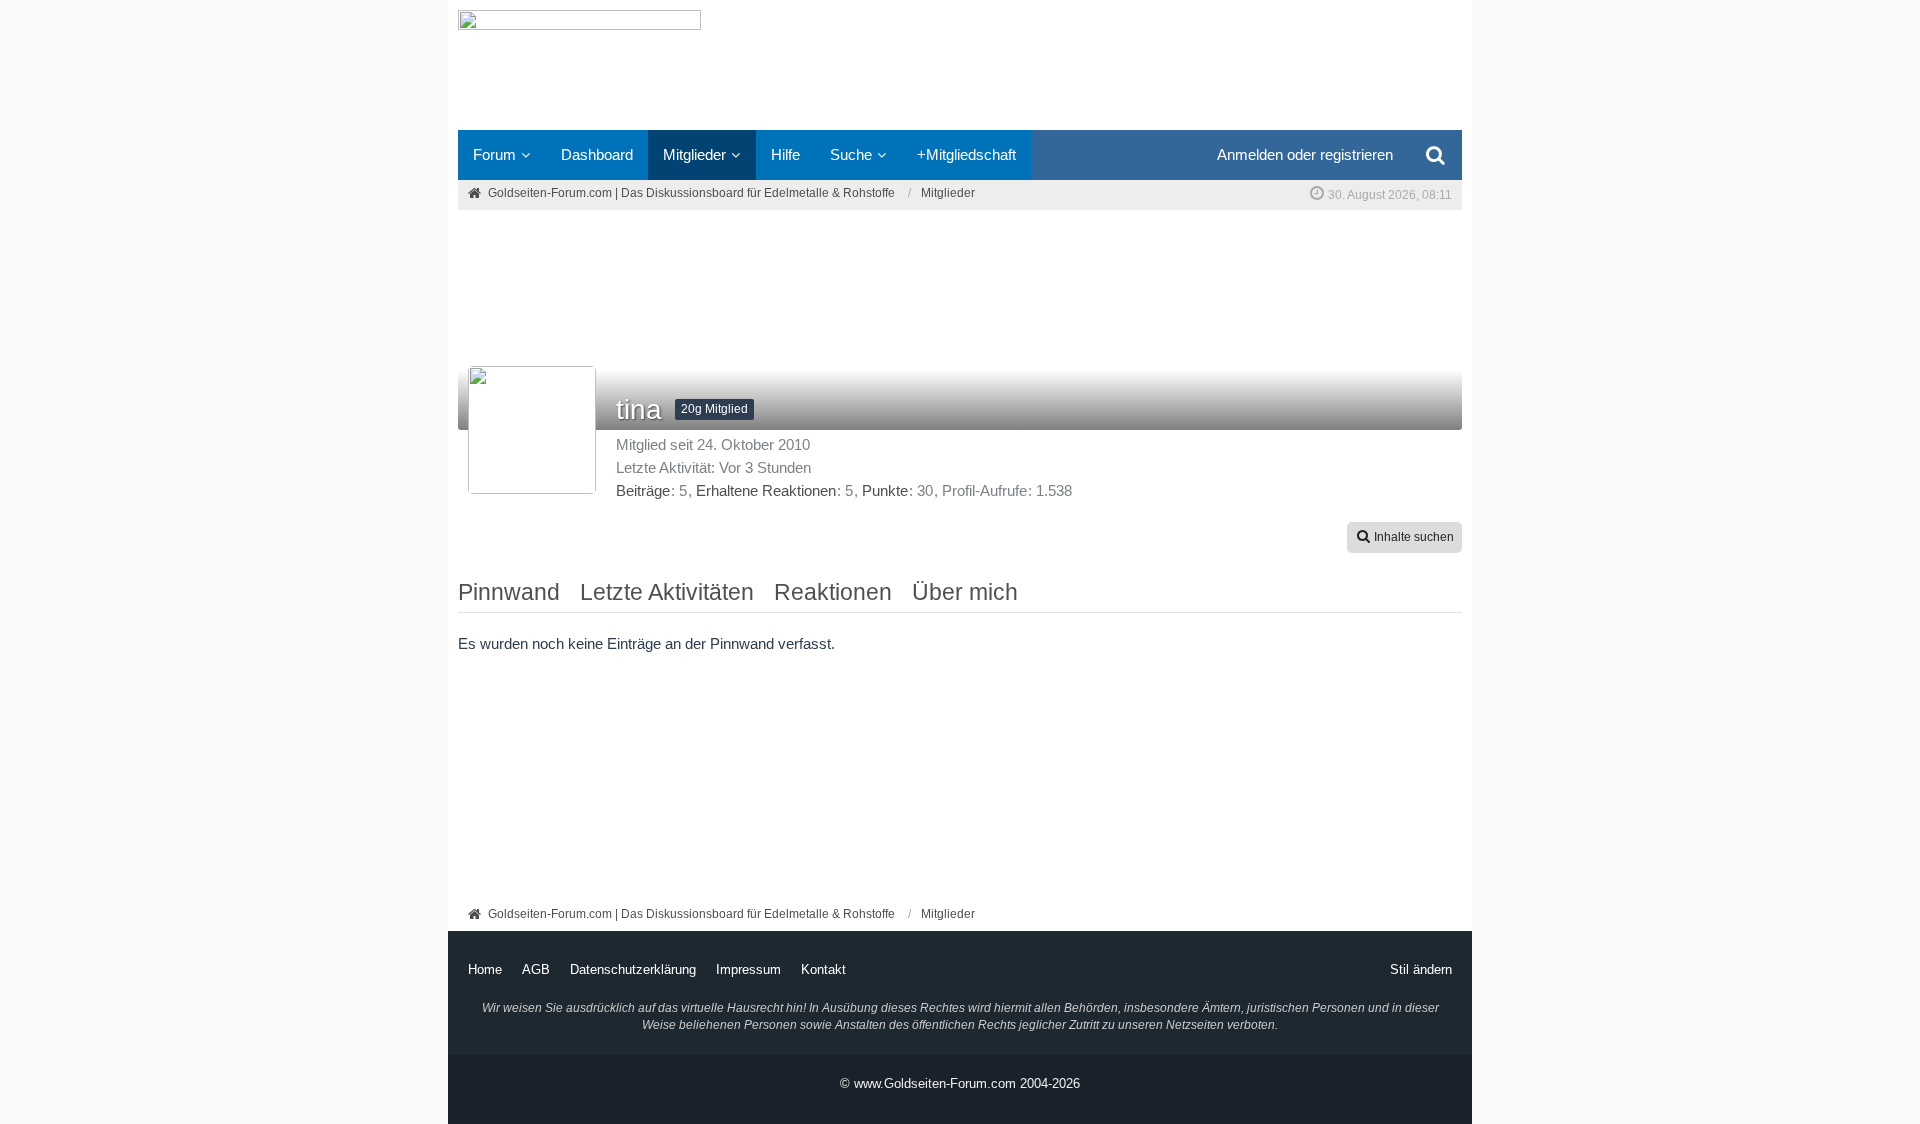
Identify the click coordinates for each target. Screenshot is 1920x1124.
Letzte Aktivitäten (667, 592)
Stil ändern (1421, 969)
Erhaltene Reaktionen (766, 490)
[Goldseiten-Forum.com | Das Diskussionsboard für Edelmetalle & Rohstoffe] (960, 65)
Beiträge (643, 490)
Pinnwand (509, 592)
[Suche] (1435, 155)
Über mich (965, 592)
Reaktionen (833, 592)
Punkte (885, 490)
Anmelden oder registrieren (1305, 154)
